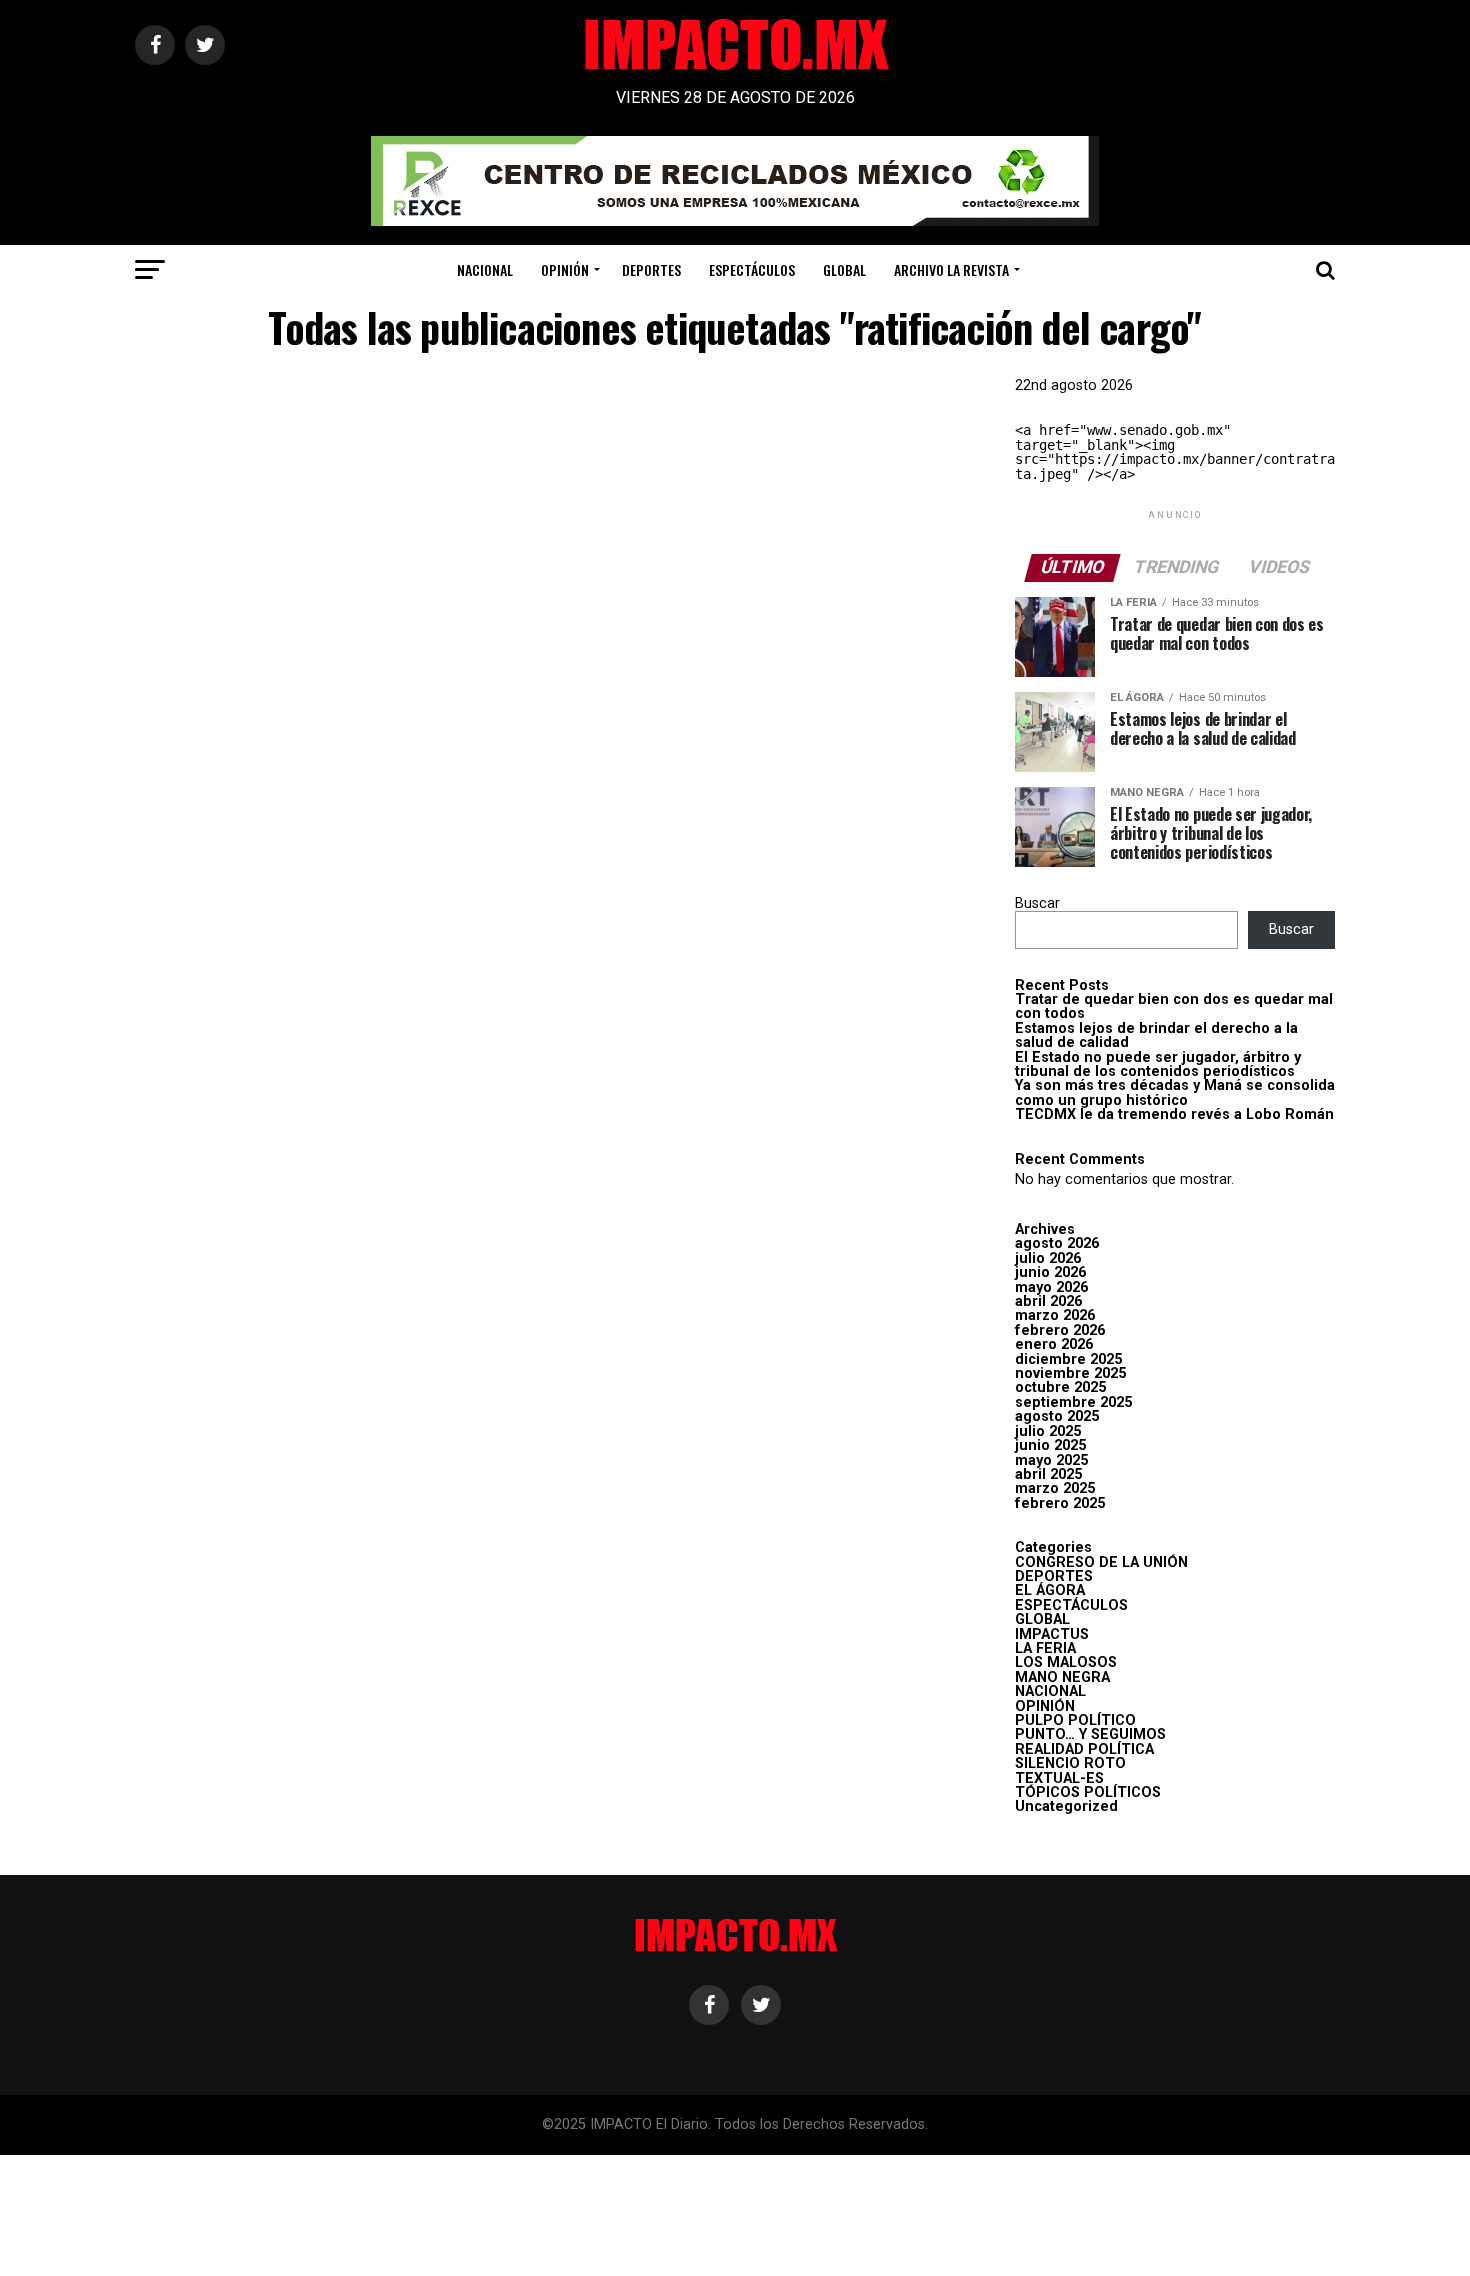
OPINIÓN (565, 269)
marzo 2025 (1055, 1488)
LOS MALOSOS (1066, 1662)
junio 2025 (1050, 1445)
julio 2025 (1048, 1431)
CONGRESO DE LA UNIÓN (1101, 1562)
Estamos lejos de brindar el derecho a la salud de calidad (1156, 1035)
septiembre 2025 (1073, 1402)
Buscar (1037, 903)
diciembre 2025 (1068, 1359)
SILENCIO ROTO (1070, 1763)
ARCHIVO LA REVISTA (951, 269)
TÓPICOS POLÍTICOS (1088, 1792)
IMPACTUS (1052, 1634)
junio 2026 (1050, 1272)
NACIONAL (485, 269)
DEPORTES (651, 269)
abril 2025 (1048, 1474)
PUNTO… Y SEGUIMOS (1090, 1734)
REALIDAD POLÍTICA (1084, 1749)
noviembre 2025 (1070, 1373)
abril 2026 (1048, 1301)
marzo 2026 (1055, 1315)
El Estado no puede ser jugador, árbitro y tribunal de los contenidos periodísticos (1158, 1064)
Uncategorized (1066, 1806)
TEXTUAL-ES (1059, 1778)
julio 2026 (1048, 1258)
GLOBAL (844, 269)
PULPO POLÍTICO (1075, 1720)
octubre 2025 (1060, 1387)
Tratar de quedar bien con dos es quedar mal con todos (1174, 1006)
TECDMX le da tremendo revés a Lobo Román (1174, 1114)
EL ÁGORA (1050, 1590)
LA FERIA (1045, 1648)
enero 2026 (1054, 1344)
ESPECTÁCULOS (752, 269)
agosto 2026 (1057, 1243)
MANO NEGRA (1062, 1677)
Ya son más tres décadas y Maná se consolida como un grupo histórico (1175, 1092)
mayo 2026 (1051, 1287)
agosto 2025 (1057, 1416)
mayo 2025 (1051, 1460)
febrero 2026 (1060, 1330)
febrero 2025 (1060, 1503)
